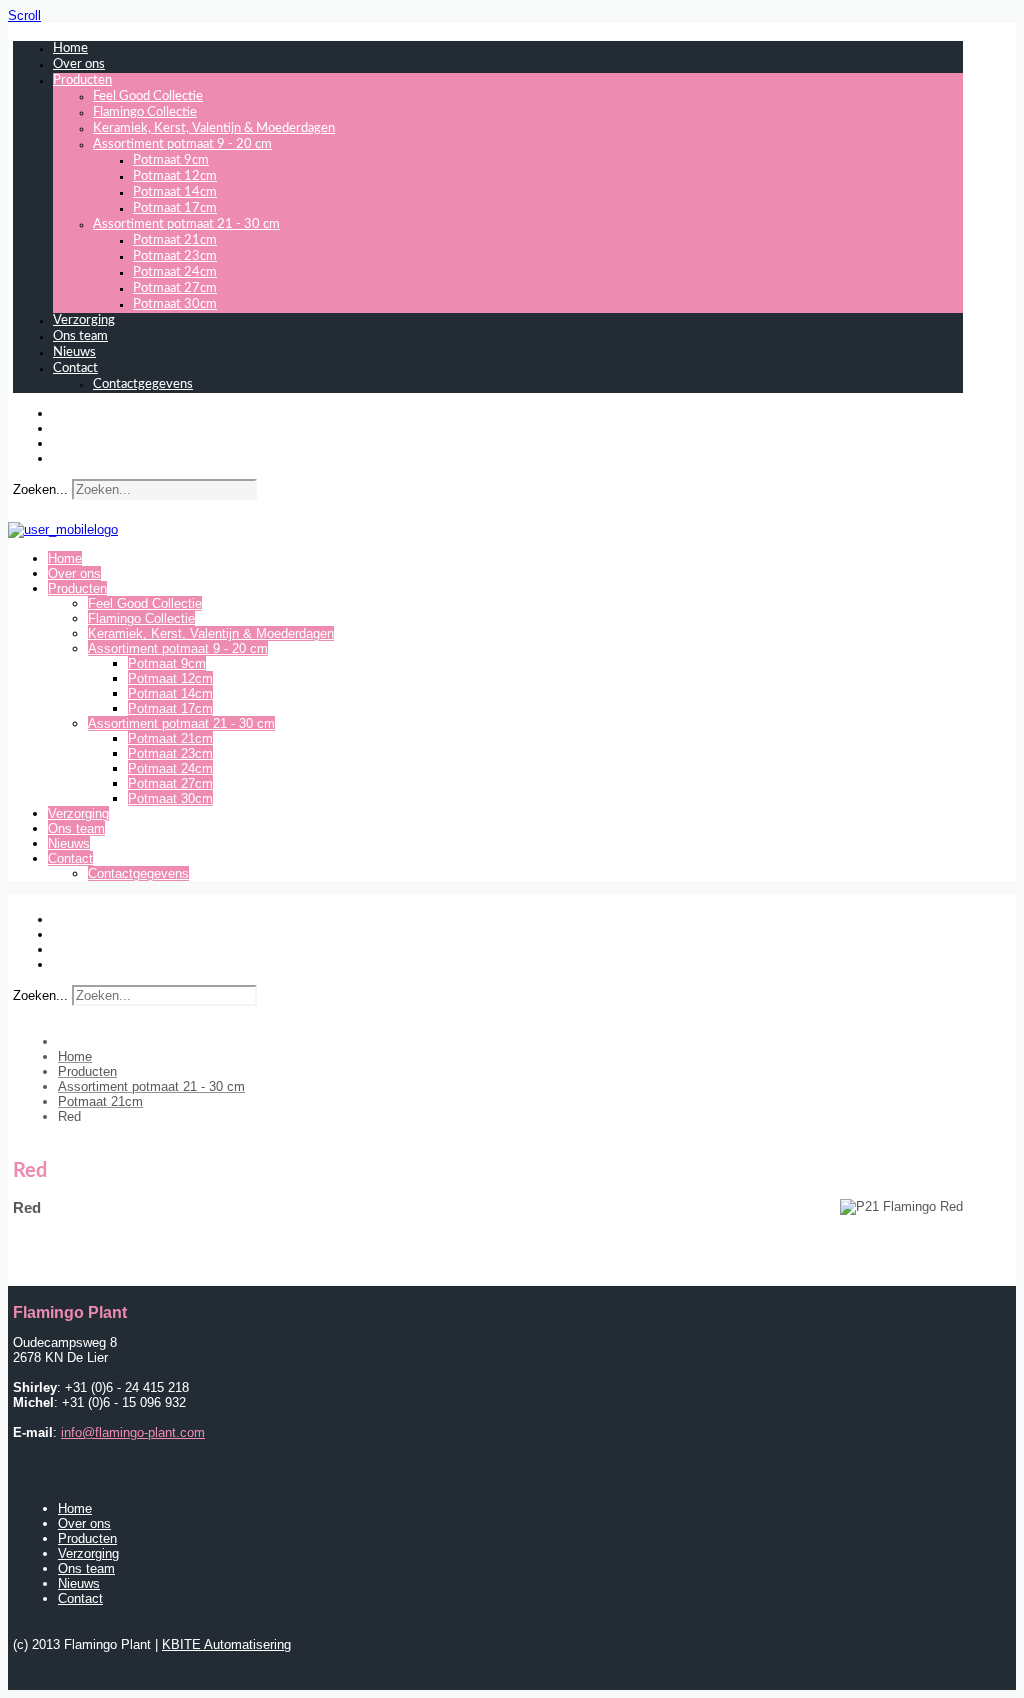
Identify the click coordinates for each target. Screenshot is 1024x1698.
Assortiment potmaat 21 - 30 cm (186, 224)
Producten (82, 80)
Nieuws (74, 352)
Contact (75, 368)
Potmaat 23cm (175, 256)
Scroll (24, 15)
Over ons (79, 64)
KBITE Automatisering (226, 1644)
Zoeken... (40, 489)
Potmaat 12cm (175, 176)
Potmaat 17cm (175, 208)
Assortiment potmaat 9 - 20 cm (182, 144)
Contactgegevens (143, 384)
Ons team (80, 336)
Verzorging (84, 320)
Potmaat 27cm (175, 288)
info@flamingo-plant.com (133, 1432)
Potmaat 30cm (175, 304)
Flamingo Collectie (145, 112)
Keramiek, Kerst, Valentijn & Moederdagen (214, 128)
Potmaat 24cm (175, 272)
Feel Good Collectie (148, 96)
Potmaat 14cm (175, 192)
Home (70, 48)
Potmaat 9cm (171, 160)
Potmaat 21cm (175, 240)
